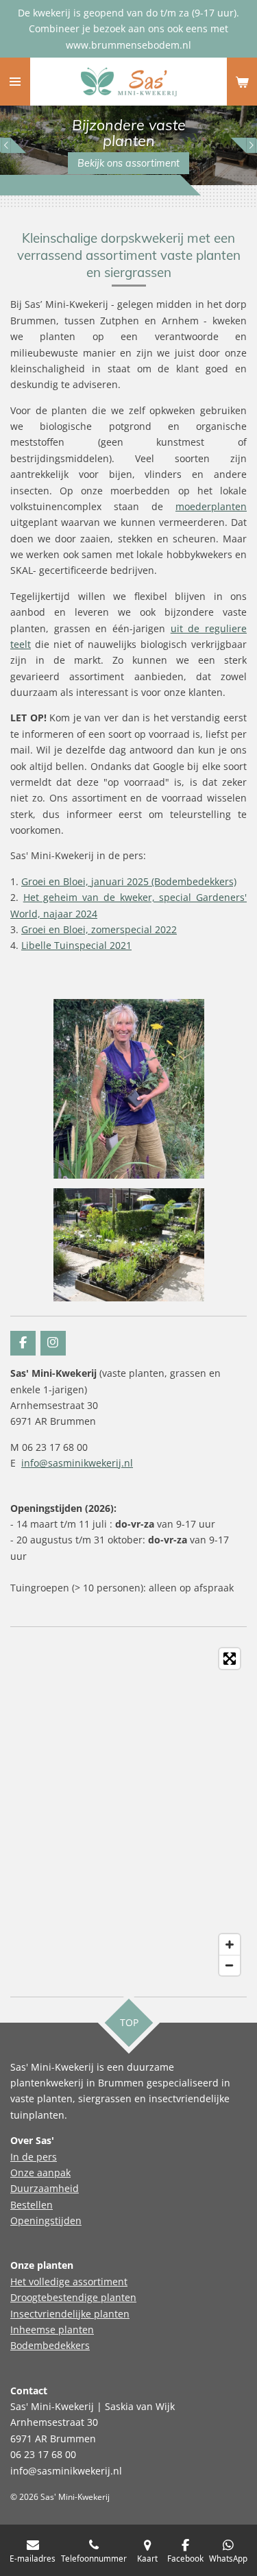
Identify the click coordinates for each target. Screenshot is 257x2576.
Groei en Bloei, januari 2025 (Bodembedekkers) (129, 881)
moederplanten (211, 506)
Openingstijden (46, 2220)
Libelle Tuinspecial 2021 (76, 945)
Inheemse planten (52, 2330)
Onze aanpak (40, 2172)
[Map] (128, 1812)
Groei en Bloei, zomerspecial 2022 (99, 929)
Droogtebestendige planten (73, 2297)
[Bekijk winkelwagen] (242, 82)
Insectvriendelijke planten (70, 2314)
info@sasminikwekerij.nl (77, 1463)
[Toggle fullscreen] (230, 1659)
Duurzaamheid (45, 2188)
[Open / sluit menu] (15, 82)
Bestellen (32, 2205)
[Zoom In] (230, 1945)
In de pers (34, 2157)
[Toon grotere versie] (129, 1245)
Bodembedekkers (50, 2345)
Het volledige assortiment (69, 2282)
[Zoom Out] (230, 1965)
